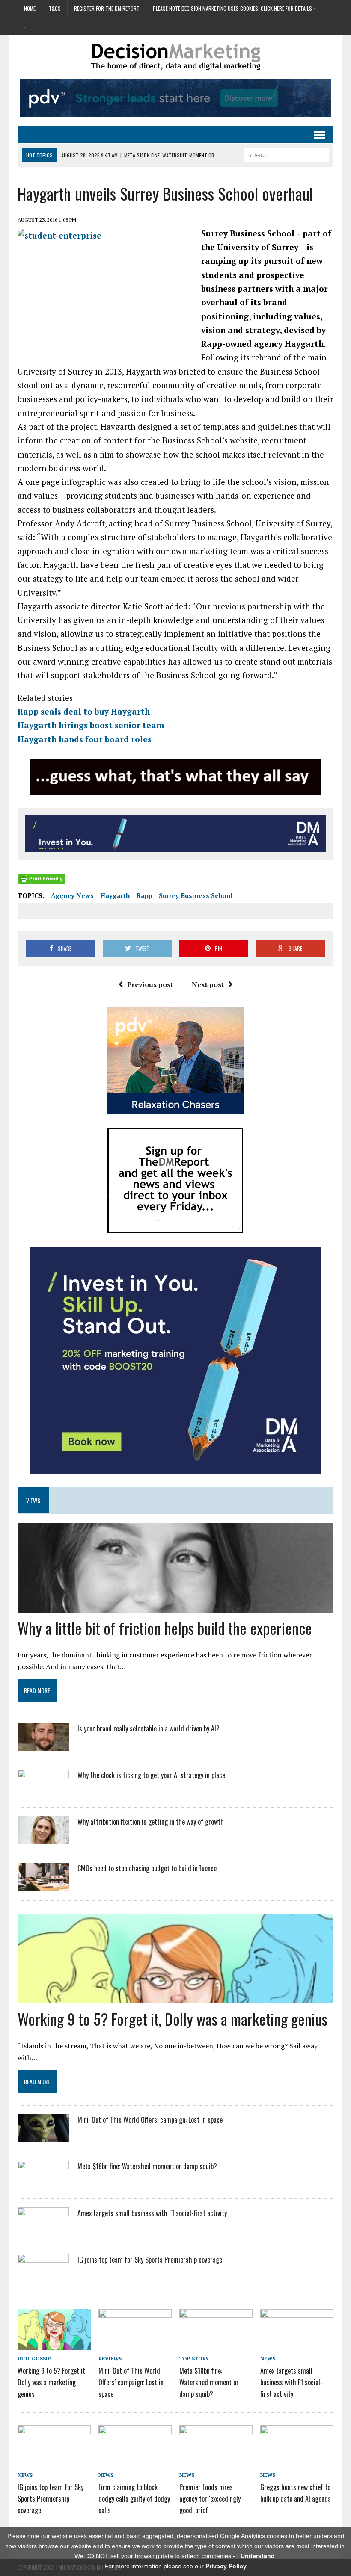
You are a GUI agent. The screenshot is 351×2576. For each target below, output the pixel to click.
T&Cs (55, 8)
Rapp (144, 895)
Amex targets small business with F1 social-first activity (152, 2213)
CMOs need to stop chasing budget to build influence (147, 1868)
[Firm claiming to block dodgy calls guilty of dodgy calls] (135, 2460)
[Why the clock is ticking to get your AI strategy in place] (43, 1792)
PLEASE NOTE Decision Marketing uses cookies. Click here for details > (234, 8)
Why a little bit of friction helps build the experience (165, 1628)
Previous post (150, 984)
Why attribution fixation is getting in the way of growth (151, 1822)
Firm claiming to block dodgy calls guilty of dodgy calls (134, 2499)
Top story (194, 2359)
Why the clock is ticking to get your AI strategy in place (151, 1775)
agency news (72, 895)
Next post (208, 984)
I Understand (256, 2556)
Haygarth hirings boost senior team (91, 725)
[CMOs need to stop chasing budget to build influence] (43, 1885)
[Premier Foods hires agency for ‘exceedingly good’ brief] (216, 2460)
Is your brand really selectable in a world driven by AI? (149, 1728)
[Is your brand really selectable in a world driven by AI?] (43, 1746)
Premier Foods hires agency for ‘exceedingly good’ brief (210, 2499)
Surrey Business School (196, 895)
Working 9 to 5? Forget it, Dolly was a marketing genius (173, 2019)
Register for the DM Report (107, 8)
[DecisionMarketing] (175, 57)
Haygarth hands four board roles (85, 739)
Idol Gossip (34, 2359)
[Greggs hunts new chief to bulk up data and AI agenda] (297, 2460)
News (268, 2359)
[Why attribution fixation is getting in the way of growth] (43, 1839)
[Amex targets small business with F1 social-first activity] (43, 2230)
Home (30, 8)
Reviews (110, 2359)
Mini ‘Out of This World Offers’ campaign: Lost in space (150, 2120)
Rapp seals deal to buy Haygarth (84, 711)
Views (33, 1500)
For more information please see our (175, 2566)
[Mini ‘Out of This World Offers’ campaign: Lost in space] (43, 2137)
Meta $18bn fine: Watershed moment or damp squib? (147, 2166)
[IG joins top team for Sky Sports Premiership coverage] (43, 2276)
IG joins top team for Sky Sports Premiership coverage (150, 2260)
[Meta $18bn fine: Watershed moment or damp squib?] (43, 2183)
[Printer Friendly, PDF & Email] (42, 878)
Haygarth (115, 895)
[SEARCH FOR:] (286, 154)
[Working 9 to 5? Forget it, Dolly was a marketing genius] (54, 2344)
